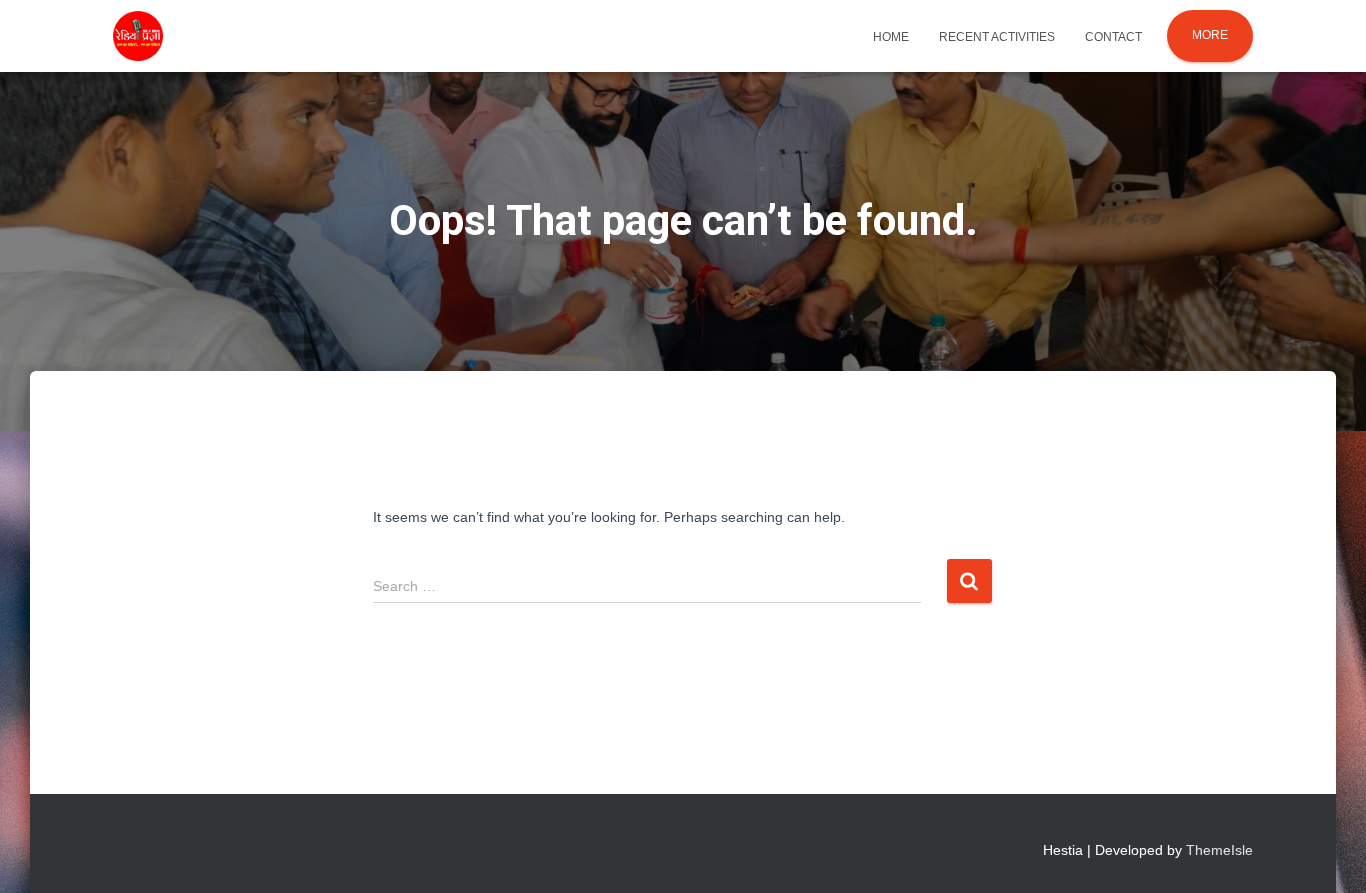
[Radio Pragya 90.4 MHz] (138, 36)
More (1210, 35)
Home (891, 37)
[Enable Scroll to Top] (1326, 853)
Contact (1113, 37)
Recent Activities (997, 37)
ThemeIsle (1219, 850)
